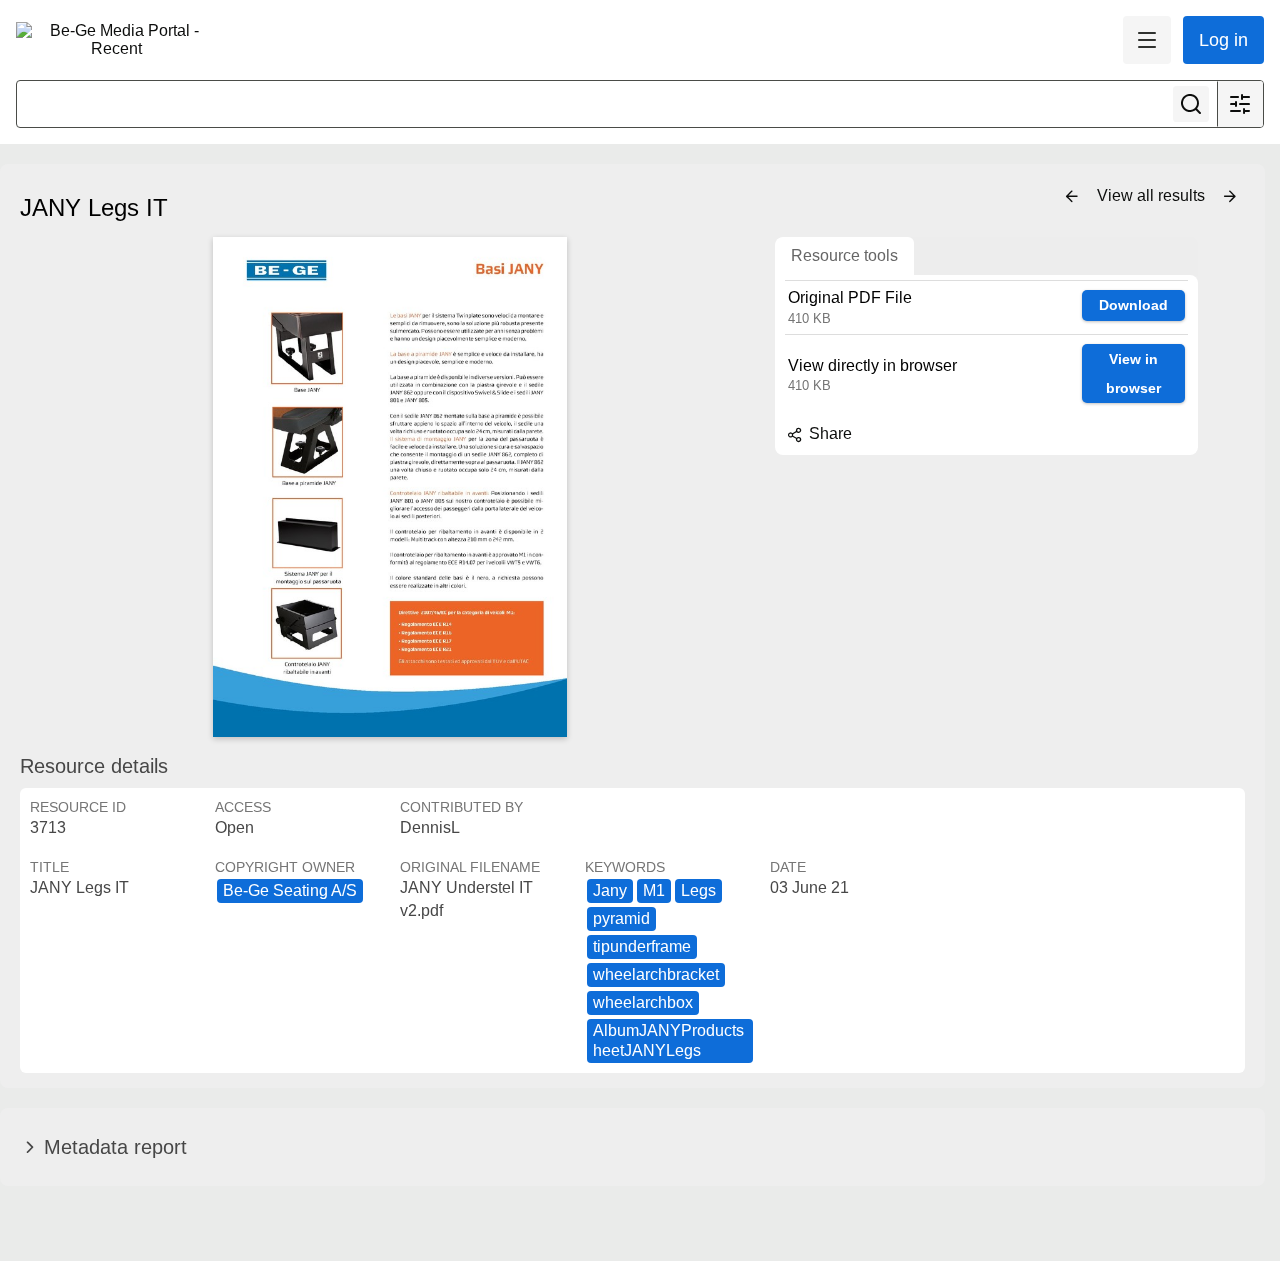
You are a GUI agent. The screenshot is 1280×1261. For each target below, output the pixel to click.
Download (1133, 305)
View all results (1153, 195)
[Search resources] (1191, 104)
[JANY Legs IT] (390, 487)
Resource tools (844, 255)
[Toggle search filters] (1240, 104)
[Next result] (1230, 197)
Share (828, 433)
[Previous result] (1072, 197)
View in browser (1133, 373)
